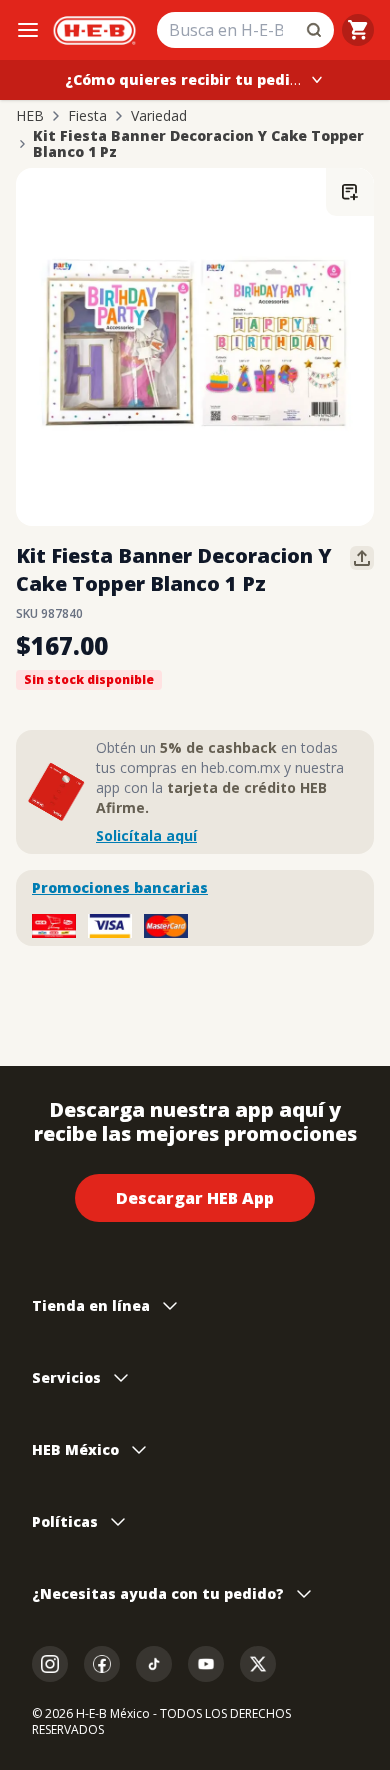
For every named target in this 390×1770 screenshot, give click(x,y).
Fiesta (87, 116)
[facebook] (102, 1664)
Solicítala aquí (146, 835)
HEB (30, 116)
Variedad (159, 116)
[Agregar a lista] (350, 192)
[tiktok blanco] (154, 1664)
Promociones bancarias (120, 887)
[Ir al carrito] (358, 30)
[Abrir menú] (28, 30)
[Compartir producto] (362, 558)
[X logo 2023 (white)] (258, 1664)
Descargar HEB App (195, 1198)
